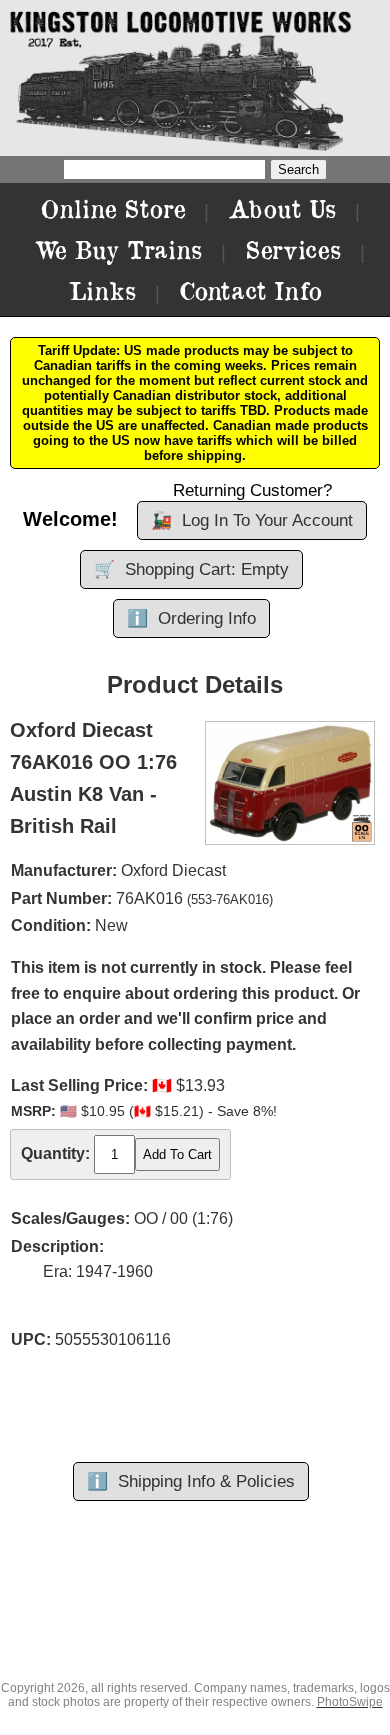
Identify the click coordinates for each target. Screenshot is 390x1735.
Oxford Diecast (173, 870)
